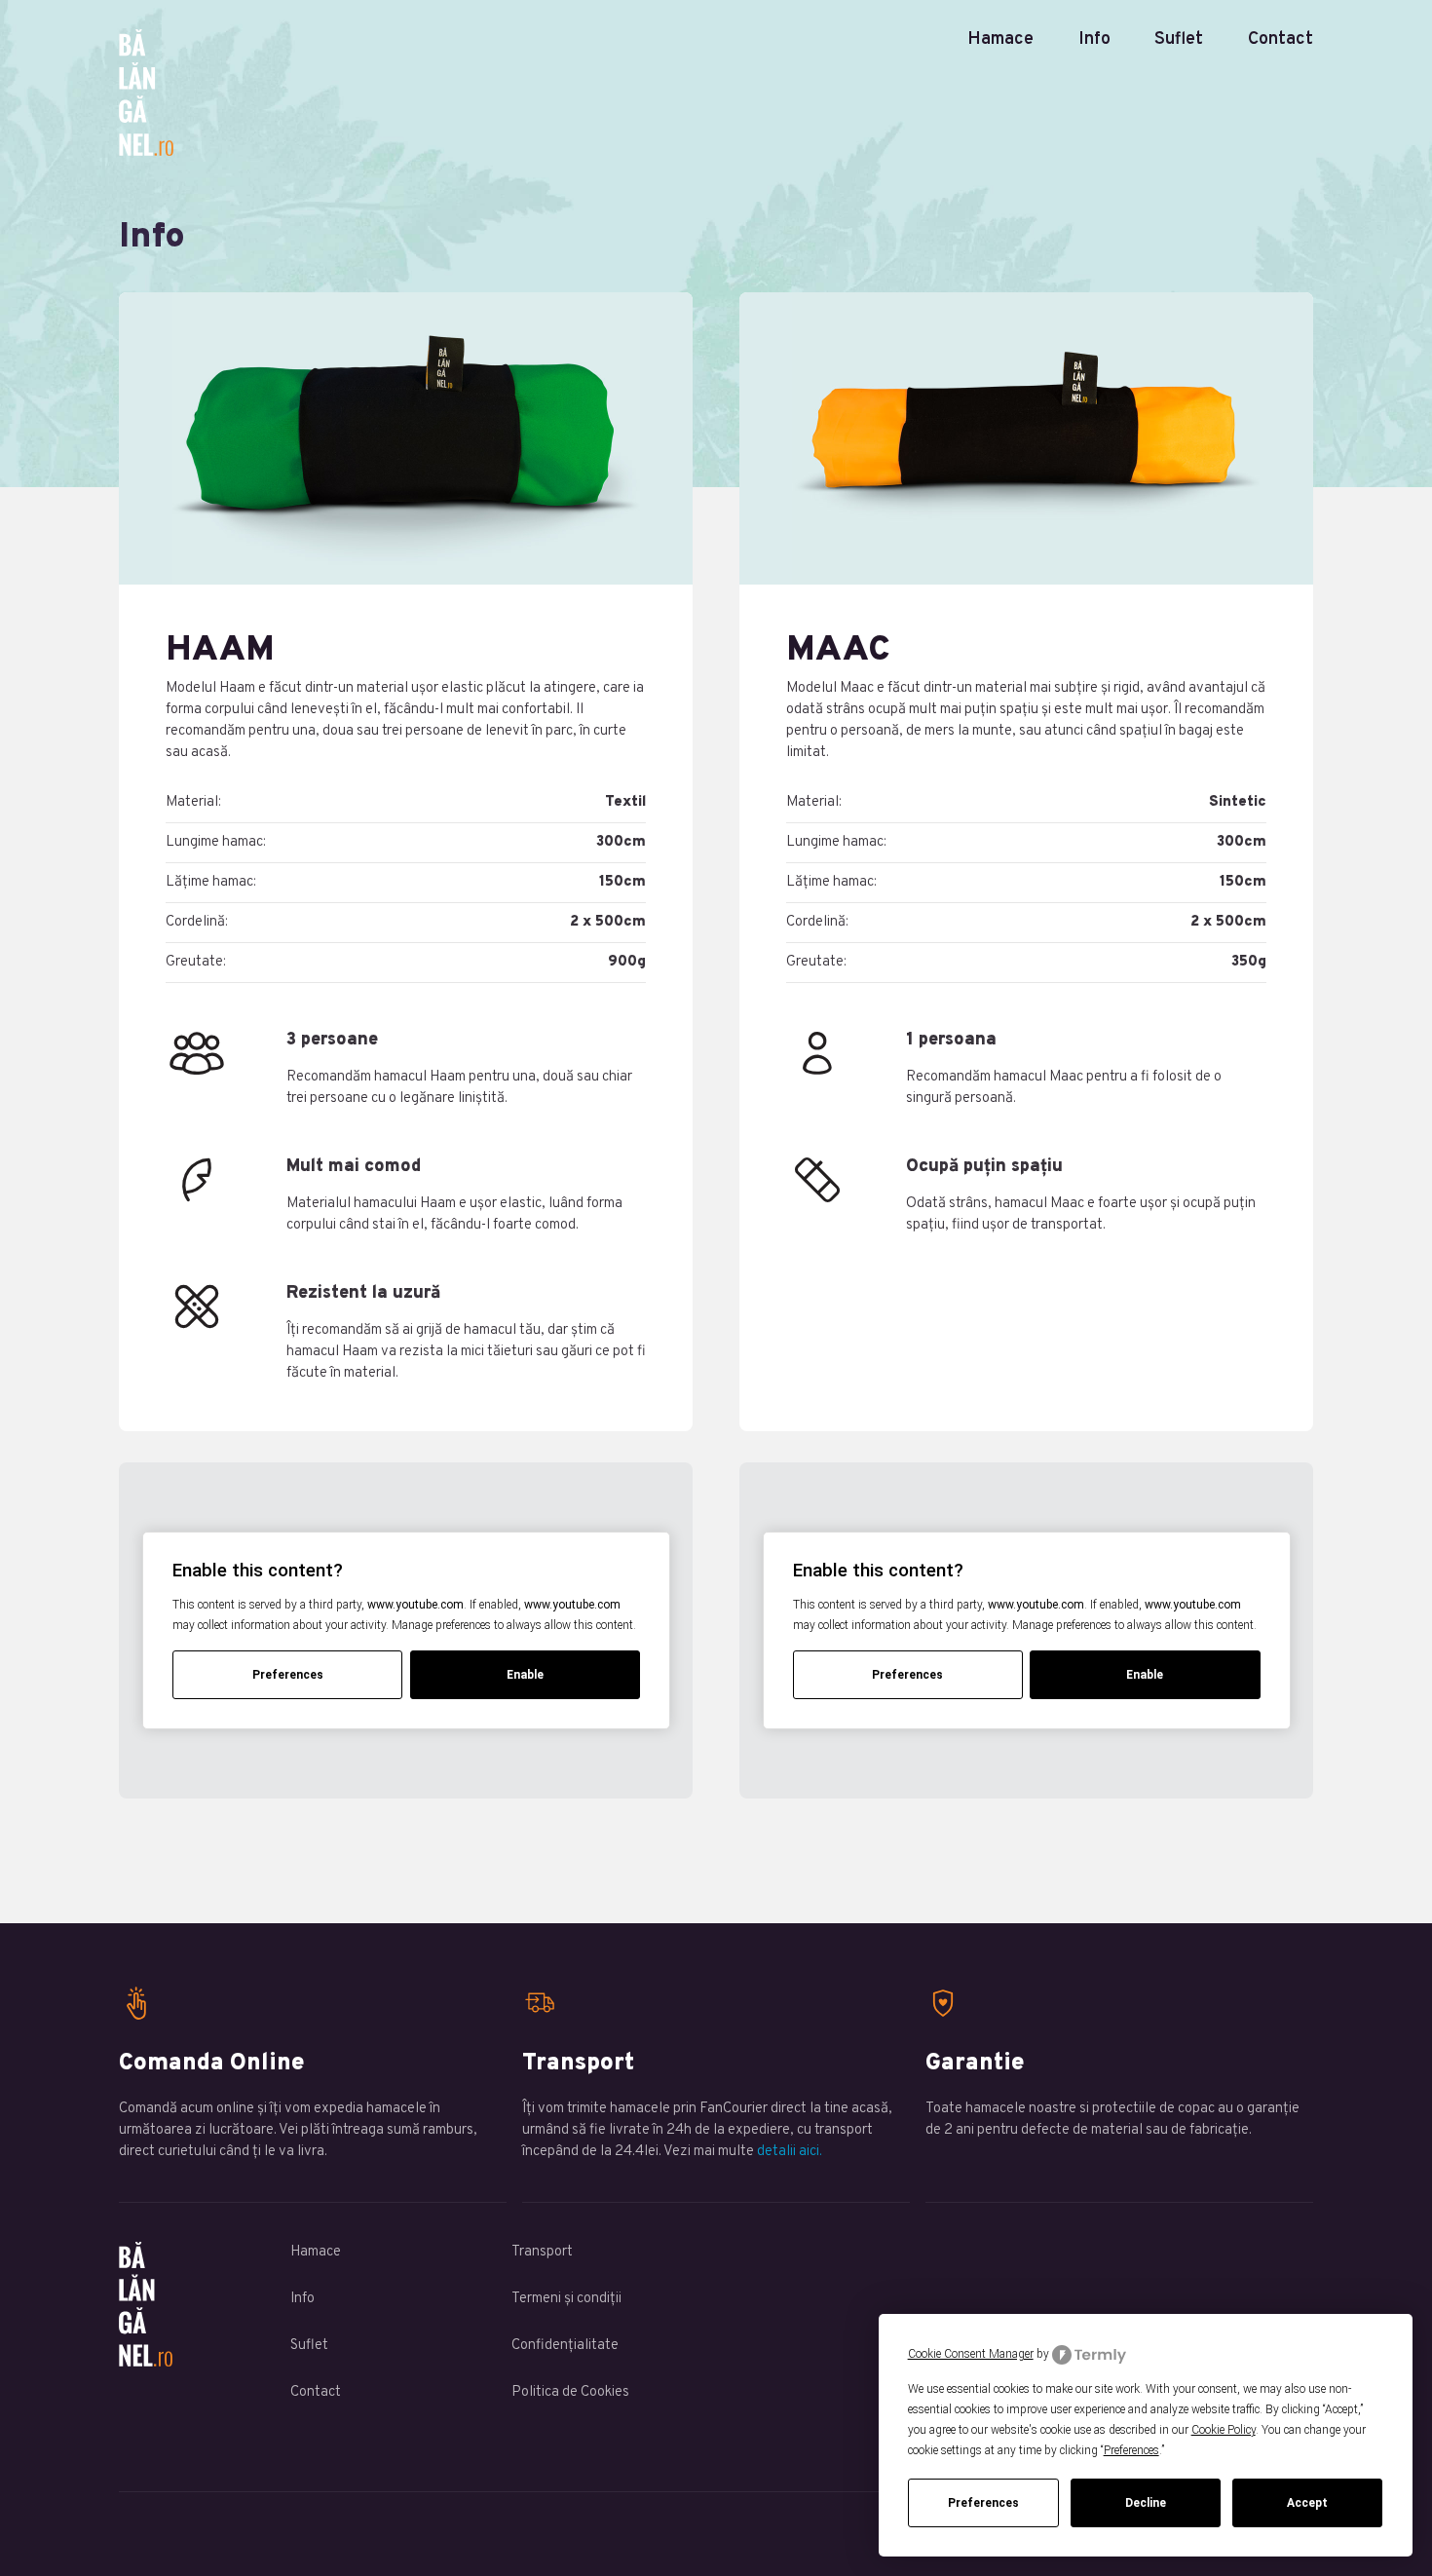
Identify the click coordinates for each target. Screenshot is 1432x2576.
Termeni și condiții (566, 2299)
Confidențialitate (565, 2346)
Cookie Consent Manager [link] (971, 2354)
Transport (542, 2252)
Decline (1146, 2503)
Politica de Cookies (570, 2392)
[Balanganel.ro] (716, 93)
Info (1094, 39)
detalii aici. (790, 2152)
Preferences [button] (1131, 2450)
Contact (1281, 39)
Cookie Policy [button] (1224, 2430)
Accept (1307, 2503)
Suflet (1179, 39)
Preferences (983, 2503)
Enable (525, 1675)
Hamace (1000, 39)
